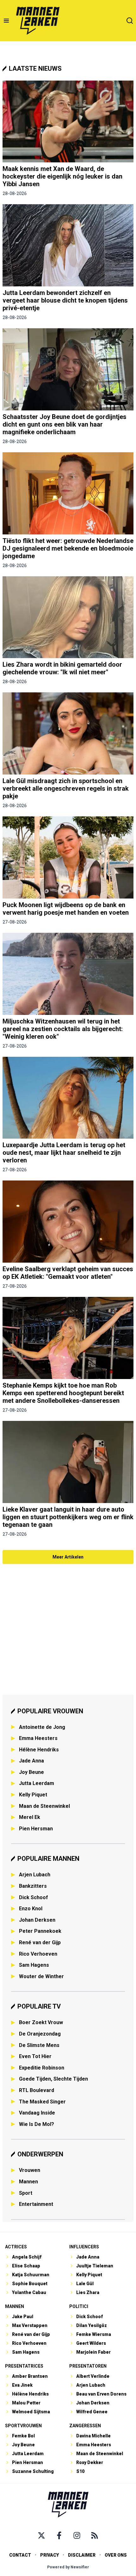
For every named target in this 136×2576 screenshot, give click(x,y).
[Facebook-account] (59, 2535)
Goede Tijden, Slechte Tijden (53, 2079)
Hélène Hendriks (39, 1750)
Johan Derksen (37, 1920)
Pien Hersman (36, 1829)
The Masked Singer (42, 2102)
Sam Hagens (34, 1965)
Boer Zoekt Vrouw (41, 2022)
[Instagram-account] (77, 2535)
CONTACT (20, 2555)
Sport (26, 2193)
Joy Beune (31, 1772)
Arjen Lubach (35, 1875)
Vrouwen (30, 2170)
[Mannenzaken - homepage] (38, 21)
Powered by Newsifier (68, 2567)
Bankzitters (33, 1886)
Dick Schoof (34, 1897)
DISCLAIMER (82, 2555)
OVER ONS (116, 2555)
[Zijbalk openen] (6, 21)
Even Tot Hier (35, 2056)
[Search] (130, 21)
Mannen (28, 2182)
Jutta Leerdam (37, 1783)
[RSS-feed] (95, 2535)
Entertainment (36, 2204)
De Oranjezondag (40, 2034)
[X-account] (41, 2535)
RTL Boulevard (37, 2090)
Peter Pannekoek (40, 1931)
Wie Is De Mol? (37, 2124)
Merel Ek (30, 1817)
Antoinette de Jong (42, 1727)
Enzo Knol (31, 1909)
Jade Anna (31, 1761)
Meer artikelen (68, 1557)
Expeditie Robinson (42, 2068)
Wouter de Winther (41, 1976)
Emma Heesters (38, 1738)
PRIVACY (49, 2555)
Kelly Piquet (33, 1795)
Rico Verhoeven (38, 1954)
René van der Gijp (40, 1942)
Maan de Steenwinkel (44, 1806)
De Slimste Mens (39, 2045)
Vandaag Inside (37, 2113)
